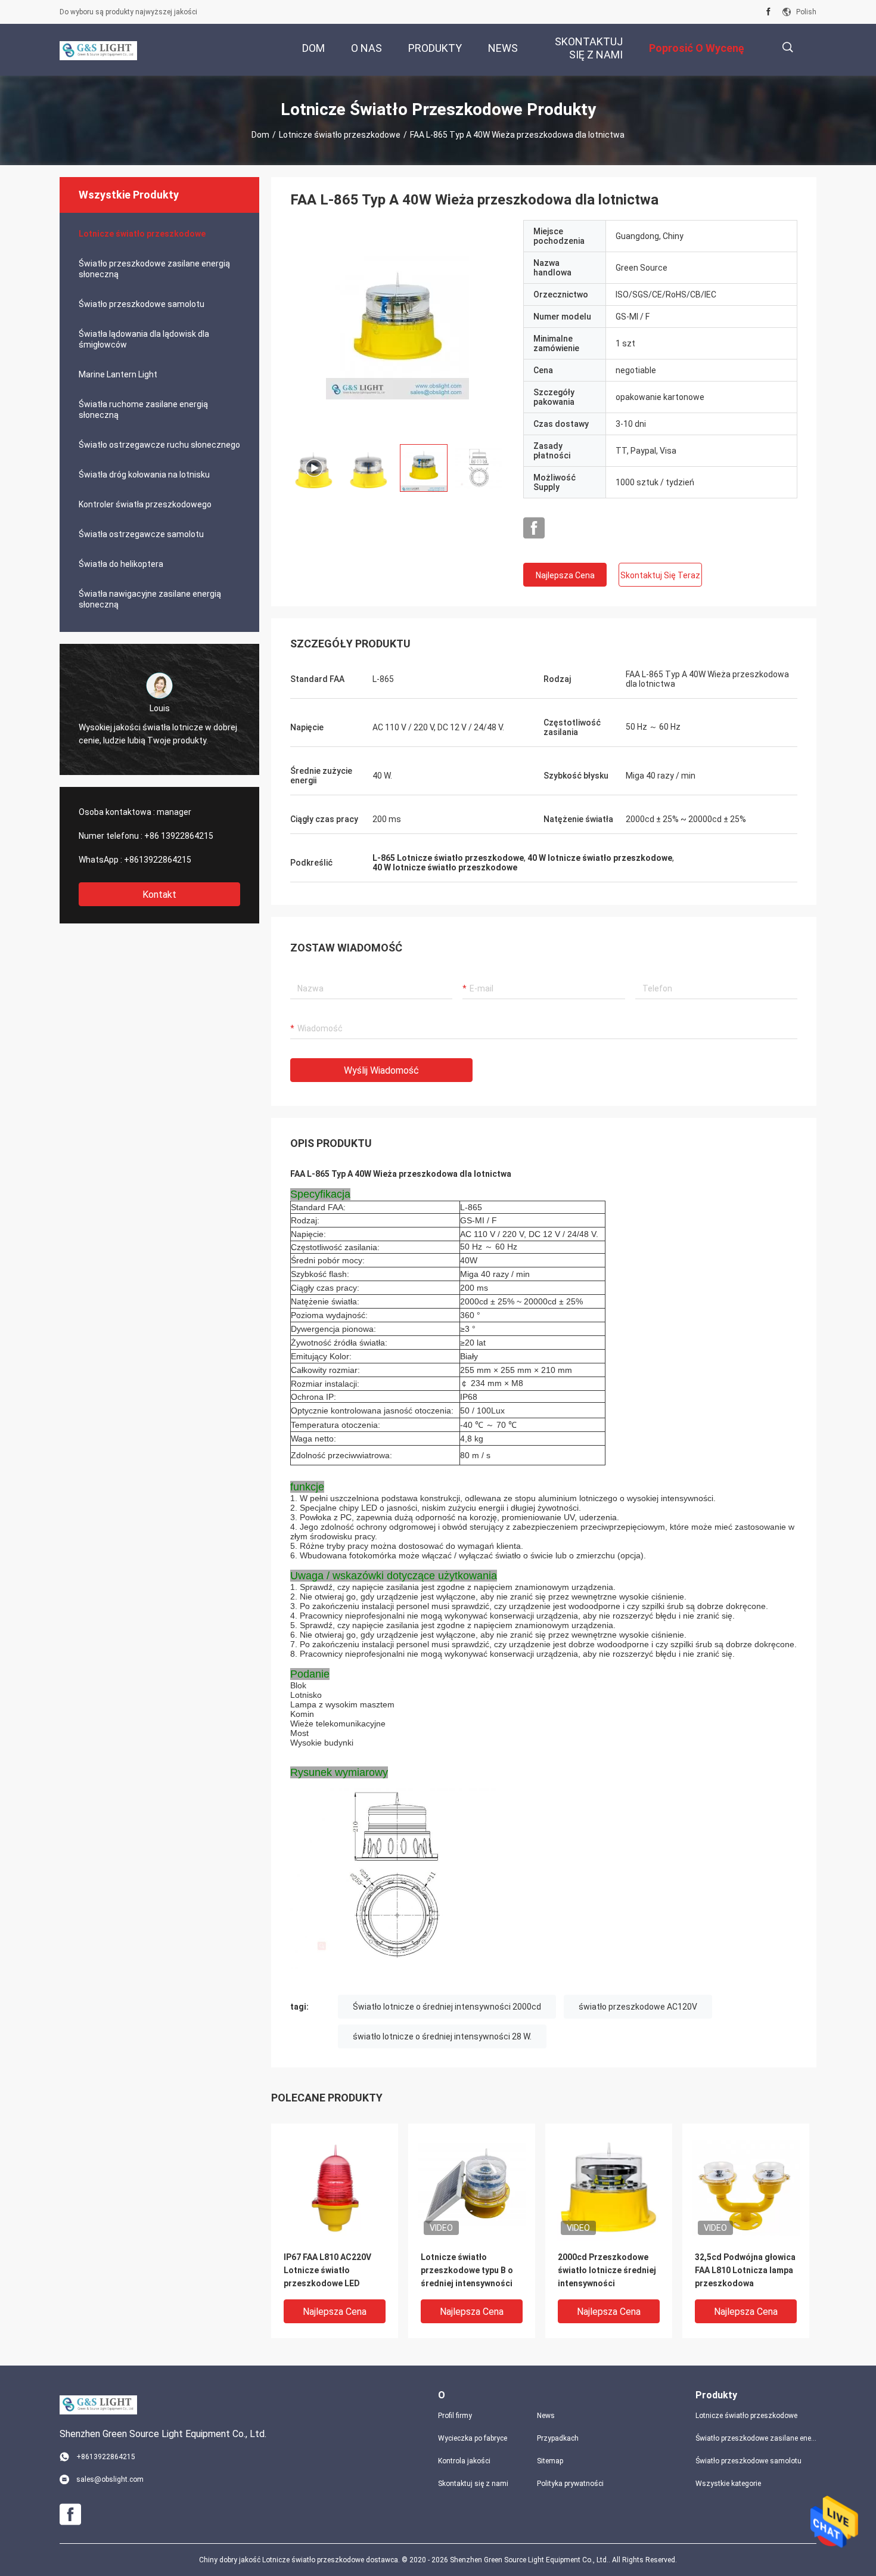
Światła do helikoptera (121, 564)
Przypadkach (558, 2438)
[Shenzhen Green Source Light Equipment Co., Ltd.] (98, 50)
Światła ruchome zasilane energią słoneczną (143, 410)
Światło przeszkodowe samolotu (142, 304)
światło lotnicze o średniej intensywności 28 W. (442, 2036)
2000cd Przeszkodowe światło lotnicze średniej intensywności (607, 2270)
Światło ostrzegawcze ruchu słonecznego (159, 445)
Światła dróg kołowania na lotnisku (144, 475)
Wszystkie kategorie (728, 2484)
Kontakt (159, 895)
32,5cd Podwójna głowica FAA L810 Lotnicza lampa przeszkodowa (745, 2270)
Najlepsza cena (565, 575)
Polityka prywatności (570, 2484)
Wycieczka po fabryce (473, 2438)
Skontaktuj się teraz (660, 575)
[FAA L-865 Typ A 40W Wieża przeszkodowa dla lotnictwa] (397, 327)
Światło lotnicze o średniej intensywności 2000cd (447, 2007)
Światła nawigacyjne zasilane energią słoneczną (150, 599)
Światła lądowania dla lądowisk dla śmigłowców (144, 339)
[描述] (788, 47)
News (546, 2416)
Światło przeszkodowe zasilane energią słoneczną (154, 269)
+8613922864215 (158, 860)
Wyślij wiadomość (381, 1070)
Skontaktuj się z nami (473, 2484)
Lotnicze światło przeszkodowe (340, 135)
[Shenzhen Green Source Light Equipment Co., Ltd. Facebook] (768, 12)
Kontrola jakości (464, 2461)
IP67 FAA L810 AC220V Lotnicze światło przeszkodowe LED (327, 2270)
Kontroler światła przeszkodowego (145, 504)
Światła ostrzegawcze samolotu (141, 534)
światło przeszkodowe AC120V (638, 2007)
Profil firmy (455, 2416)
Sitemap (550, 2461)
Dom (260, 135)
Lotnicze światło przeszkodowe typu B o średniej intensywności (467, 2270)
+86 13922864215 (179, 836)
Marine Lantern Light (118, 374)
